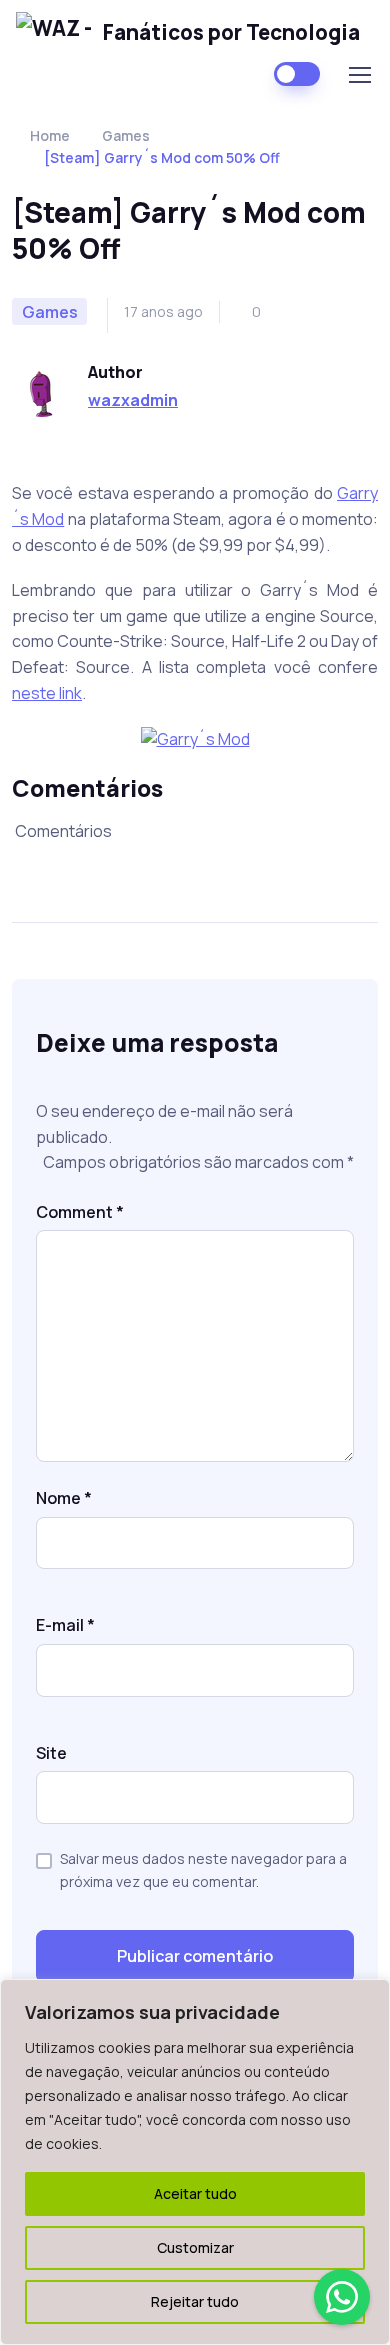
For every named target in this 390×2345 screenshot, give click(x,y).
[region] (195, 2162)
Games (126, 135)
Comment (80, 1212)
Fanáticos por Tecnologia (231, 32)
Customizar (195, 2247)
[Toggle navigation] (359, 75)
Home (50, 135)
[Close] (369, 1996)
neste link (47, 693)
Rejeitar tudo (195, 2301)
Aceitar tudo (195, 2193)
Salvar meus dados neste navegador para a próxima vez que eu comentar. (203, 1869)
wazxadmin (133, 400)
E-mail (65, 1625)
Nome (64, 1498)
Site (51, 1753)
